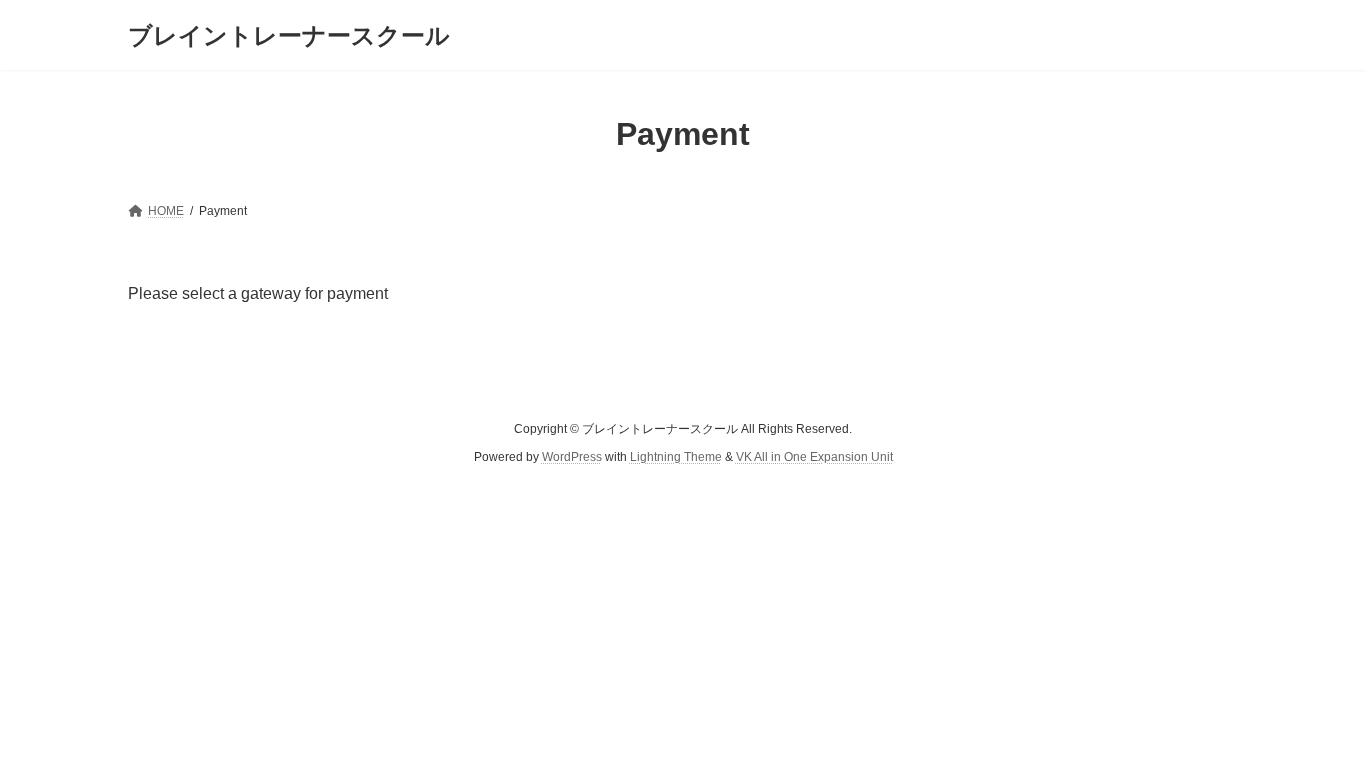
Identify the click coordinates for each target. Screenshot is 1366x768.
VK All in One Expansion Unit (814, 457)
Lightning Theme (676, 457)
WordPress (572, 457)
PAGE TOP (1315, 726)
